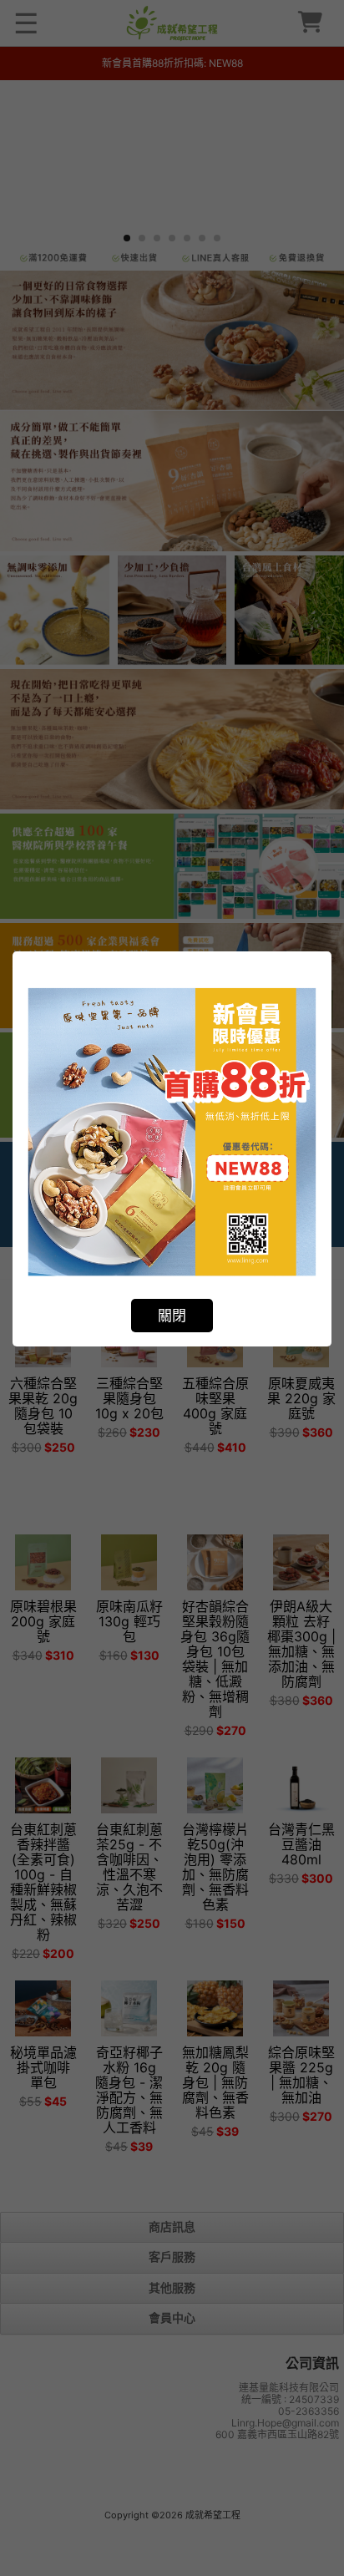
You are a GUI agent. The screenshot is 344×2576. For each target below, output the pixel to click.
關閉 (172, 1316)
